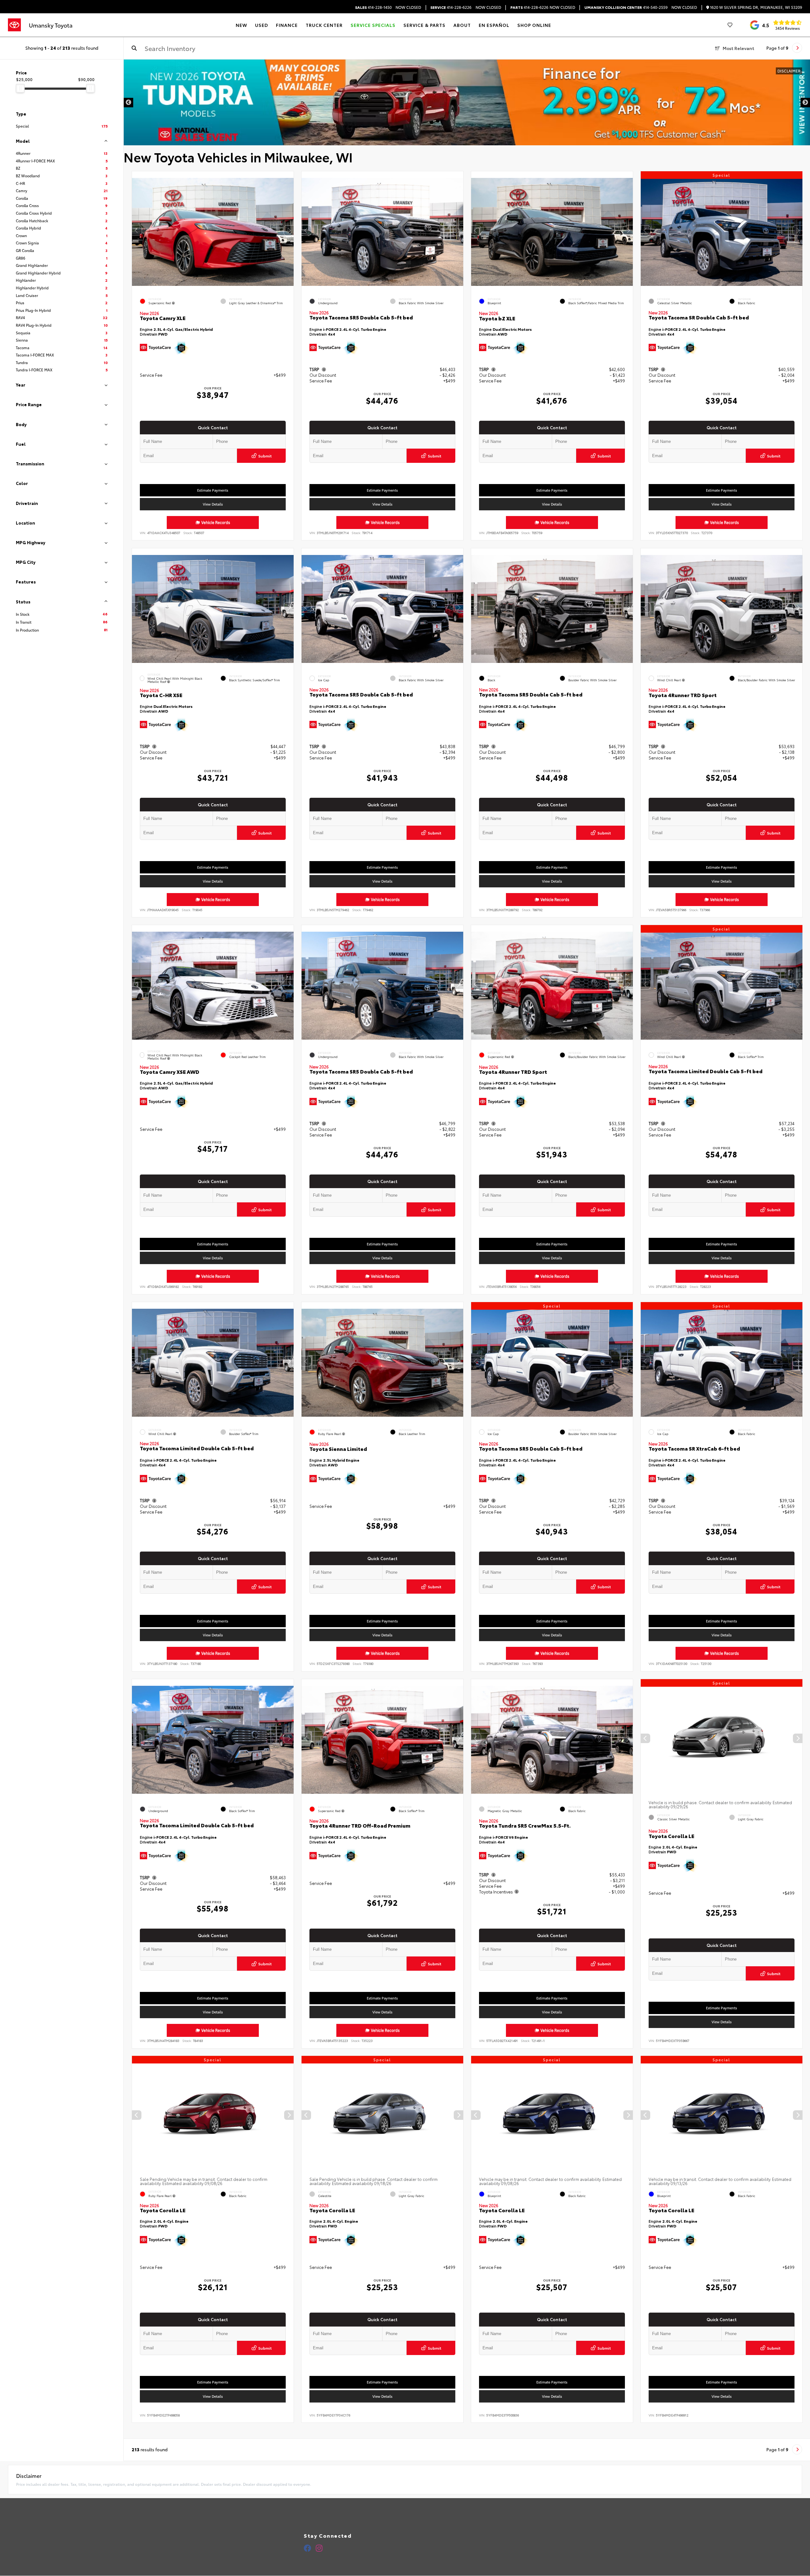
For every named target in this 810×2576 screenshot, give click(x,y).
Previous (128, 103)
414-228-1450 (373, 7)
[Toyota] (14, 25)
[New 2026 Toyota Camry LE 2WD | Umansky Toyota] (467, 102)
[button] (289, 230)
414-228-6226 (451, 7)
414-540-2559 (626, 7)
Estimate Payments (213, 490)
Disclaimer (789, 71)
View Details (213, 504)
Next (805, 103)
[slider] (20, 88)
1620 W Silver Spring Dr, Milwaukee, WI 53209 (756, 7)
